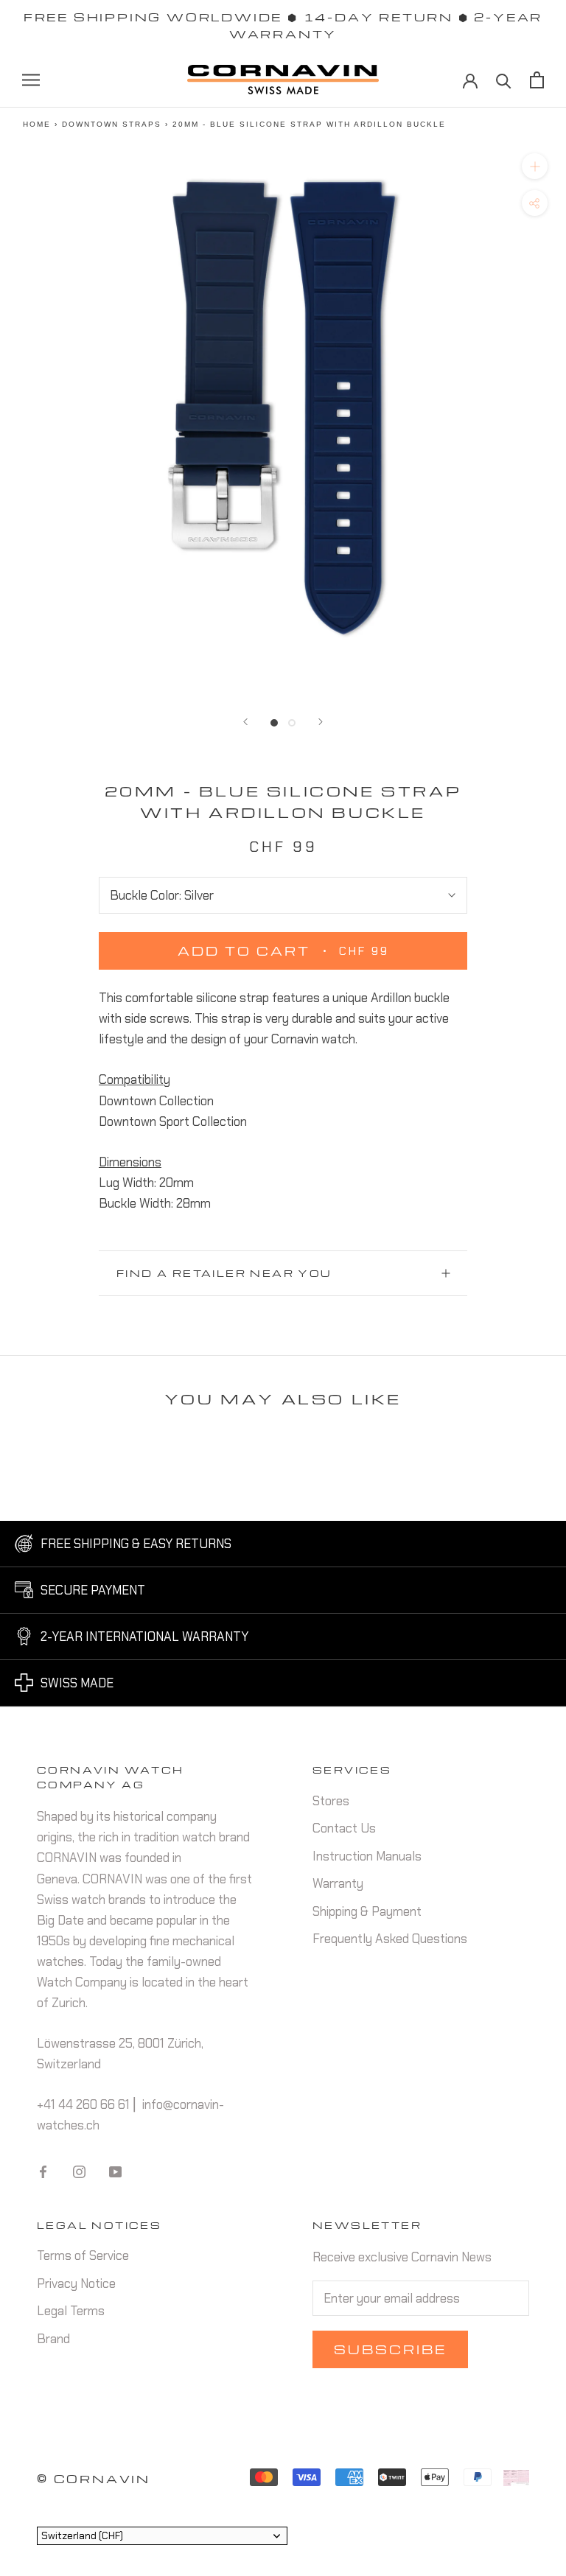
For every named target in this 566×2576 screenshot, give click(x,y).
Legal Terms (71, 2311)
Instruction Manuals (367, 1856)
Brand (53, 2339)
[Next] (321, 722)
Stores (331, 1801)
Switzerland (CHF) (82, 2535)
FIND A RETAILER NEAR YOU (224, 1273)
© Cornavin (94, 2479)
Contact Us (344, 1828)
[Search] (504, 80)
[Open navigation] (31, 80)
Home (37, 124)
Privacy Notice (76, 2283)
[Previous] (245, 722)
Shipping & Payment (367, 1911)
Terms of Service (83, 2255)
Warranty (338, 1883)
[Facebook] (43, 2171)
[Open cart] (537, 80)
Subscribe (390, 2349)
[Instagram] (79, 2171)
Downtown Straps (112, 124)
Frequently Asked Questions (390, 1939)
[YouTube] (115, 2171)
